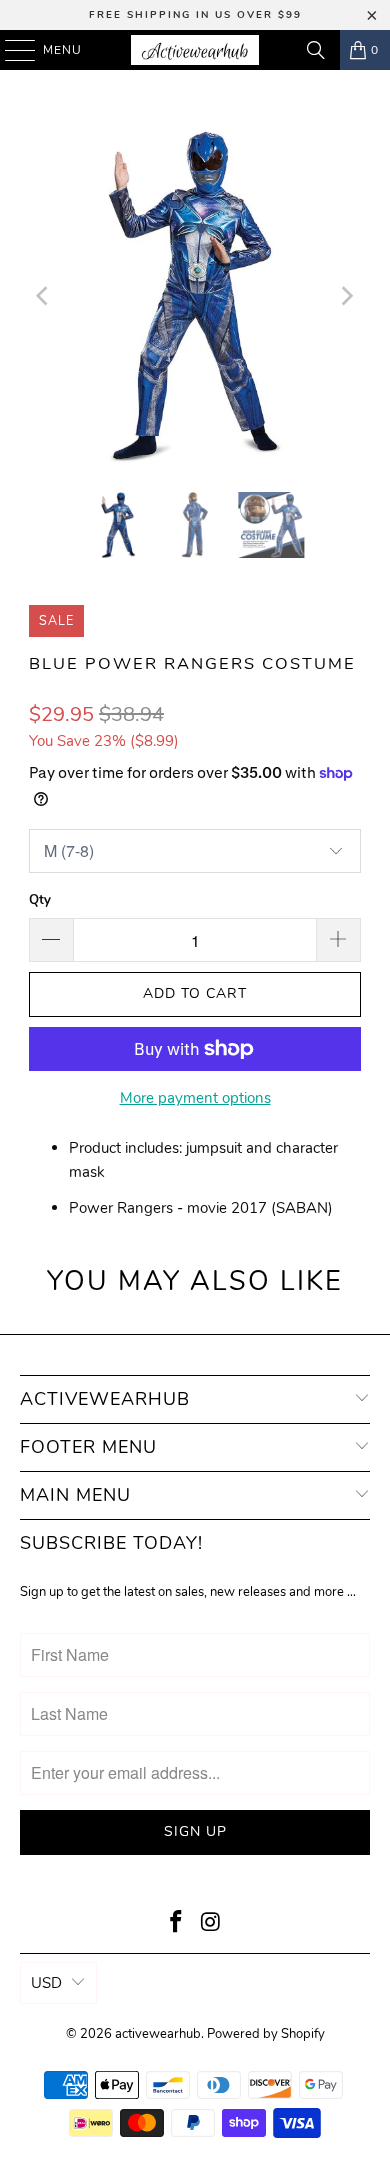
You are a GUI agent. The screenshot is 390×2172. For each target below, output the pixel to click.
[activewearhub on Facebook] (177, 1924)
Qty (40, 900)
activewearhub (158, 2034)
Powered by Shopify (266, 2034)
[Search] (316, 50)
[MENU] (10, 50)
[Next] (346, 296)
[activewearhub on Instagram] (212, 1924)
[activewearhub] (195, 50)
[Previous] (44, 296)
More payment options (195, 1098)
